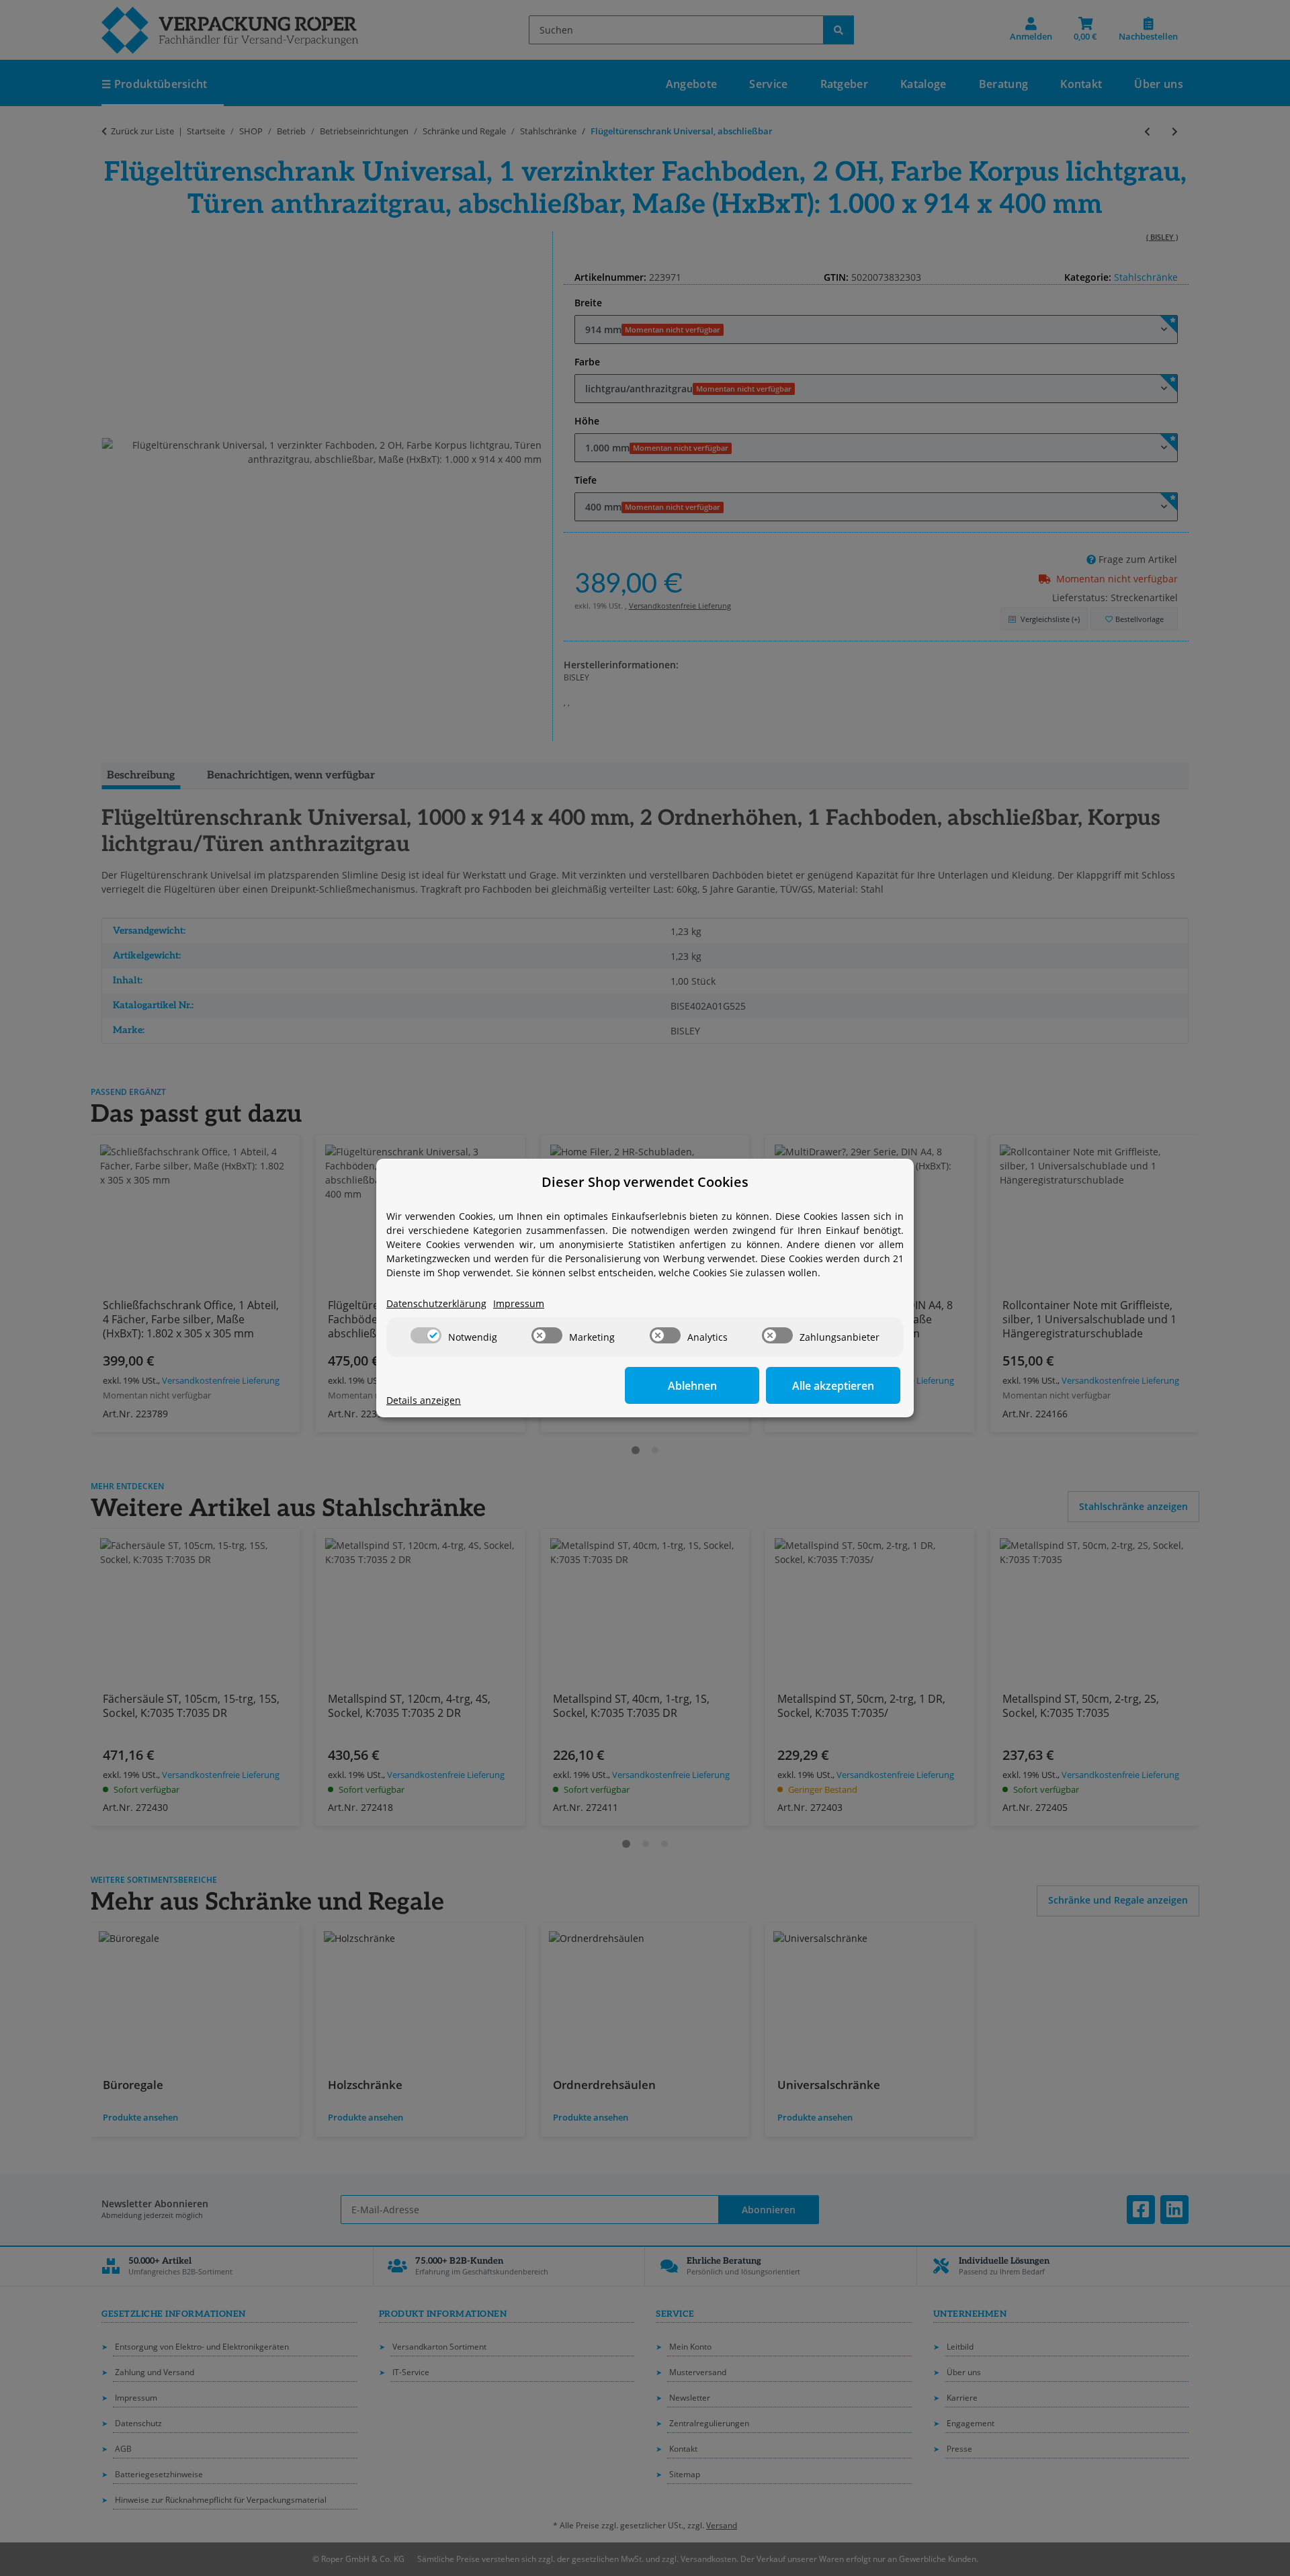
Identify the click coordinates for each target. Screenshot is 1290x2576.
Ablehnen (692, 1386)
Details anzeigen (424, 1400)
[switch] (426, 1335)
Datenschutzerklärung (436, 1303)
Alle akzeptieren (833, 1386)
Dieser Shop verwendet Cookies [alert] (645, 1182)
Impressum (519, 1303)
